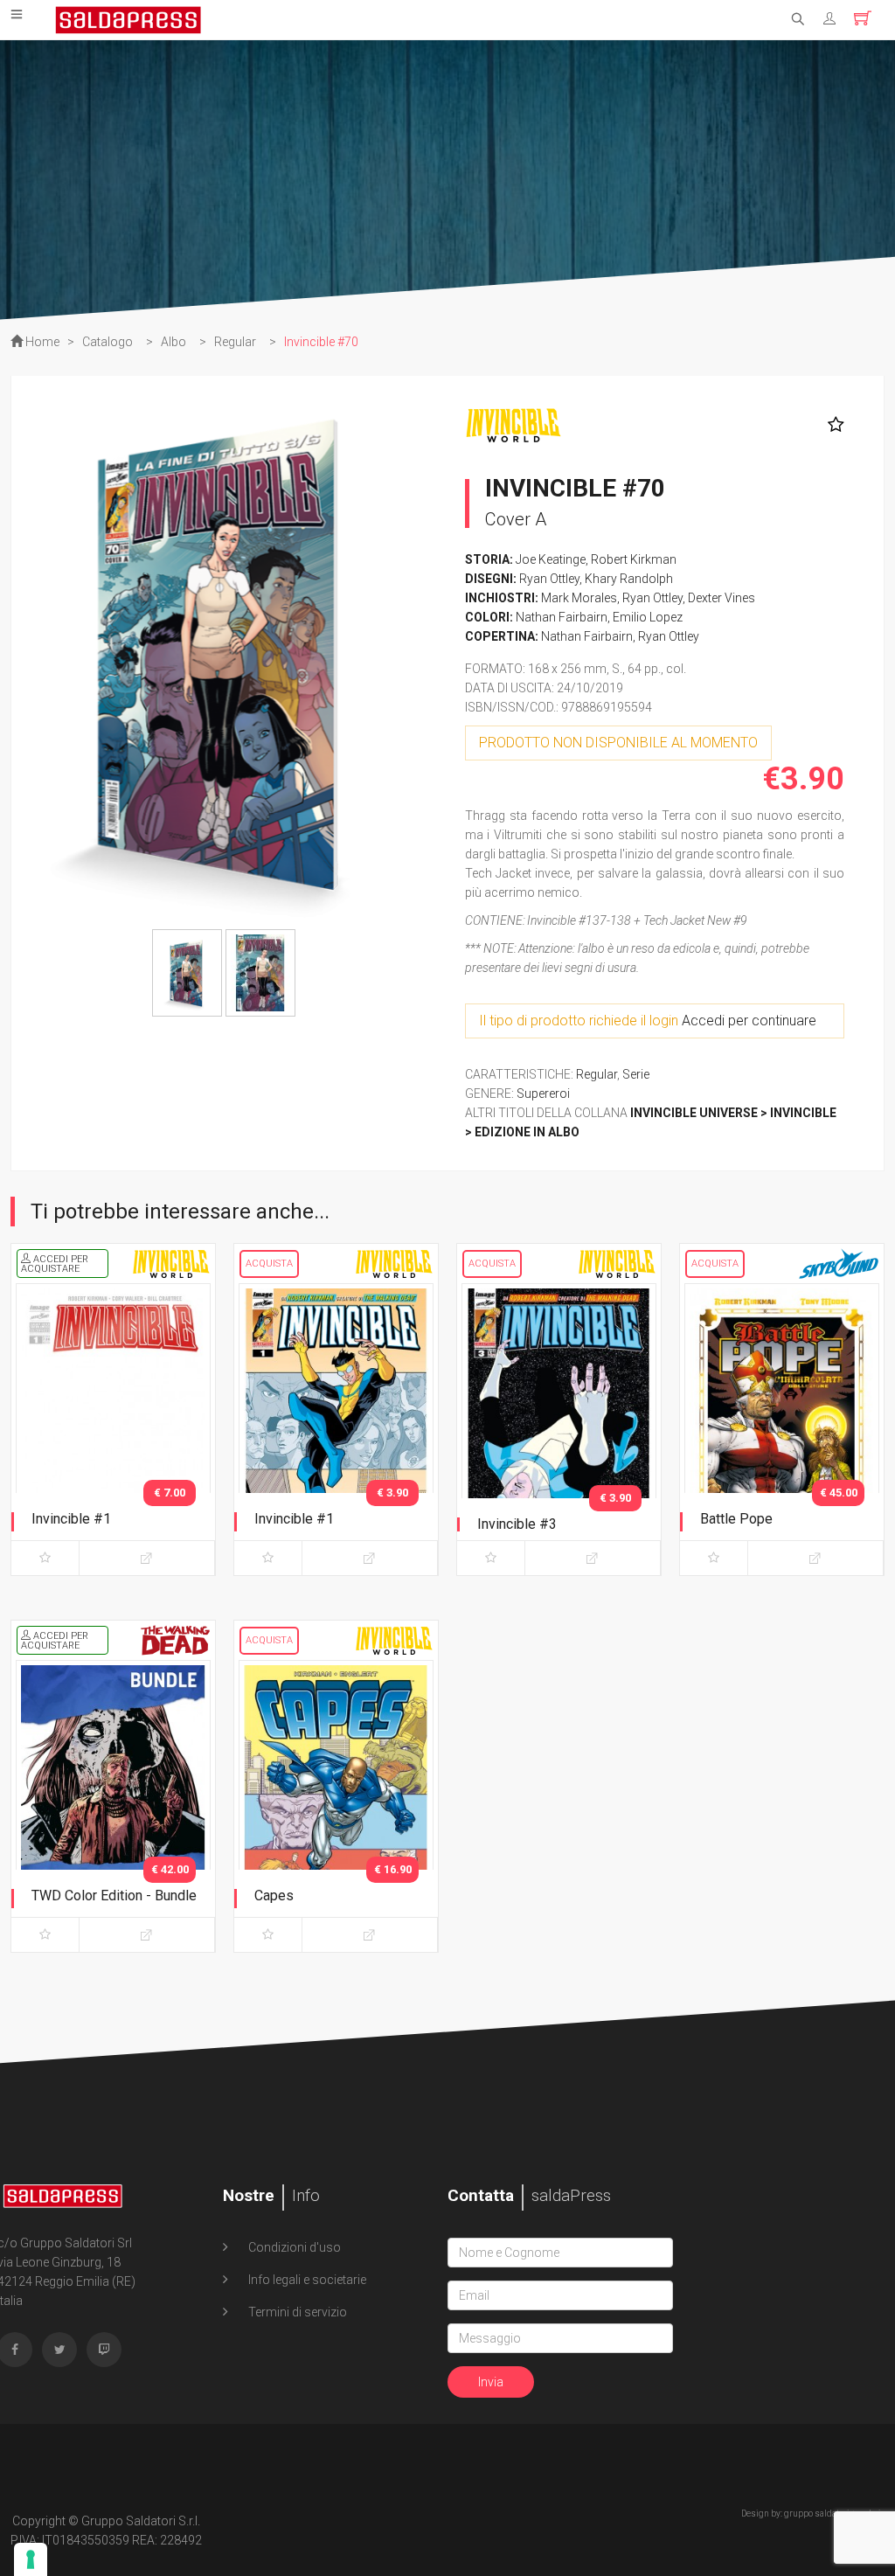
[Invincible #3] (559, 1426)
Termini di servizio (296, 2312)
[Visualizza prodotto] (147, 1558)
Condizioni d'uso (293, 2247)
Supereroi (543, 1094)
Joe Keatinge (551, 559)
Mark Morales (579, 598)
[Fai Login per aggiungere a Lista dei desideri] (832, 425)
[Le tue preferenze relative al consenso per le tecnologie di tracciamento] (31, 2559)
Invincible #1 (71, 1519)
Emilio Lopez (648, 617)
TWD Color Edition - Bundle (114, 1896)
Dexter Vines (722, 598)
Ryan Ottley (549, 579)
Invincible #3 (517, 1524)
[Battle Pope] (782, 1426)
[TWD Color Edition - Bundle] (113, 1802)
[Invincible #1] (113, 1426)
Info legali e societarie (306, 2280)
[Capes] (336, 1802)
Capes (274, 1896)
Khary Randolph (629, 579)
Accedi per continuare (749, 1021)
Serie (636, 1074)
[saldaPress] (128, 18)
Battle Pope (736, 1519)
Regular (597, 1074)
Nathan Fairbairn (562, 617)
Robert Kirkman (634, 559)
